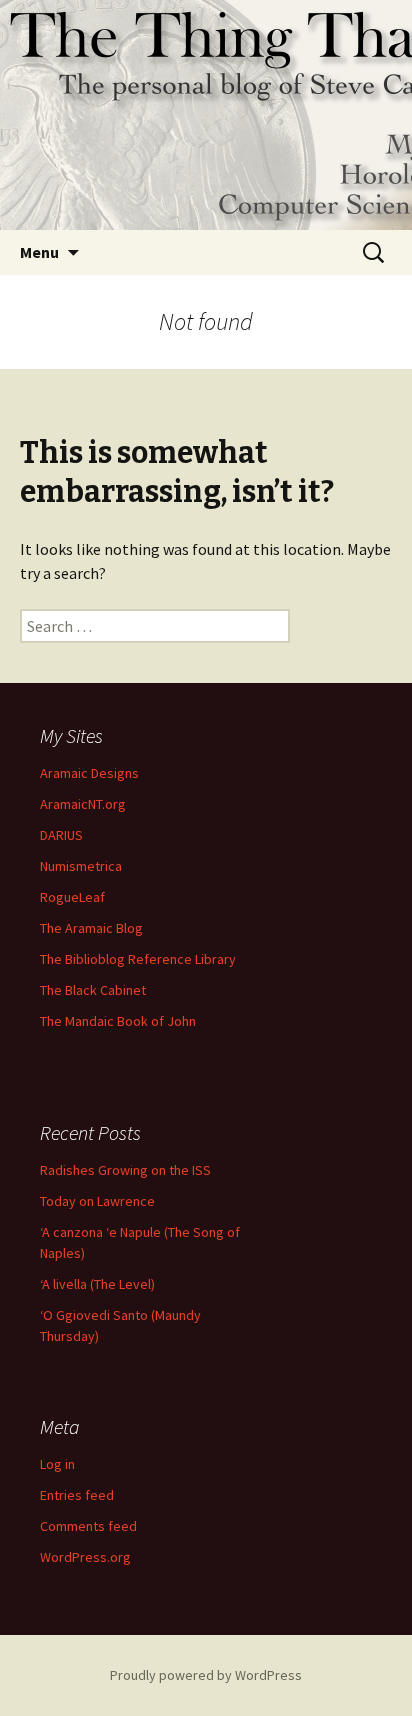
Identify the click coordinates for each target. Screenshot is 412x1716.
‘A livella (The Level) (97, 1284)
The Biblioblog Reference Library (138, 959)
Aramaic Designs (89, 773)
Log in (57, 1464)
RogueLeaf (72, 897)
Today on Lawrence (97, 1201)
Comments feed (88, 1526)
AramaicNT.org (83, 804)
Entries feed (77, 1495)
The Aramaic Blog (91, 928)
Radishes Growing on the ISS (125, 1170)
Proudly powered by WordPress (206, 1675)
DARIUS (61, 835)
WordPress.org (85, 1557)
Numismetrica (81, 866)
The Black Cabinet (93, 990)
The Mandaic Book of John (118, 1021)
